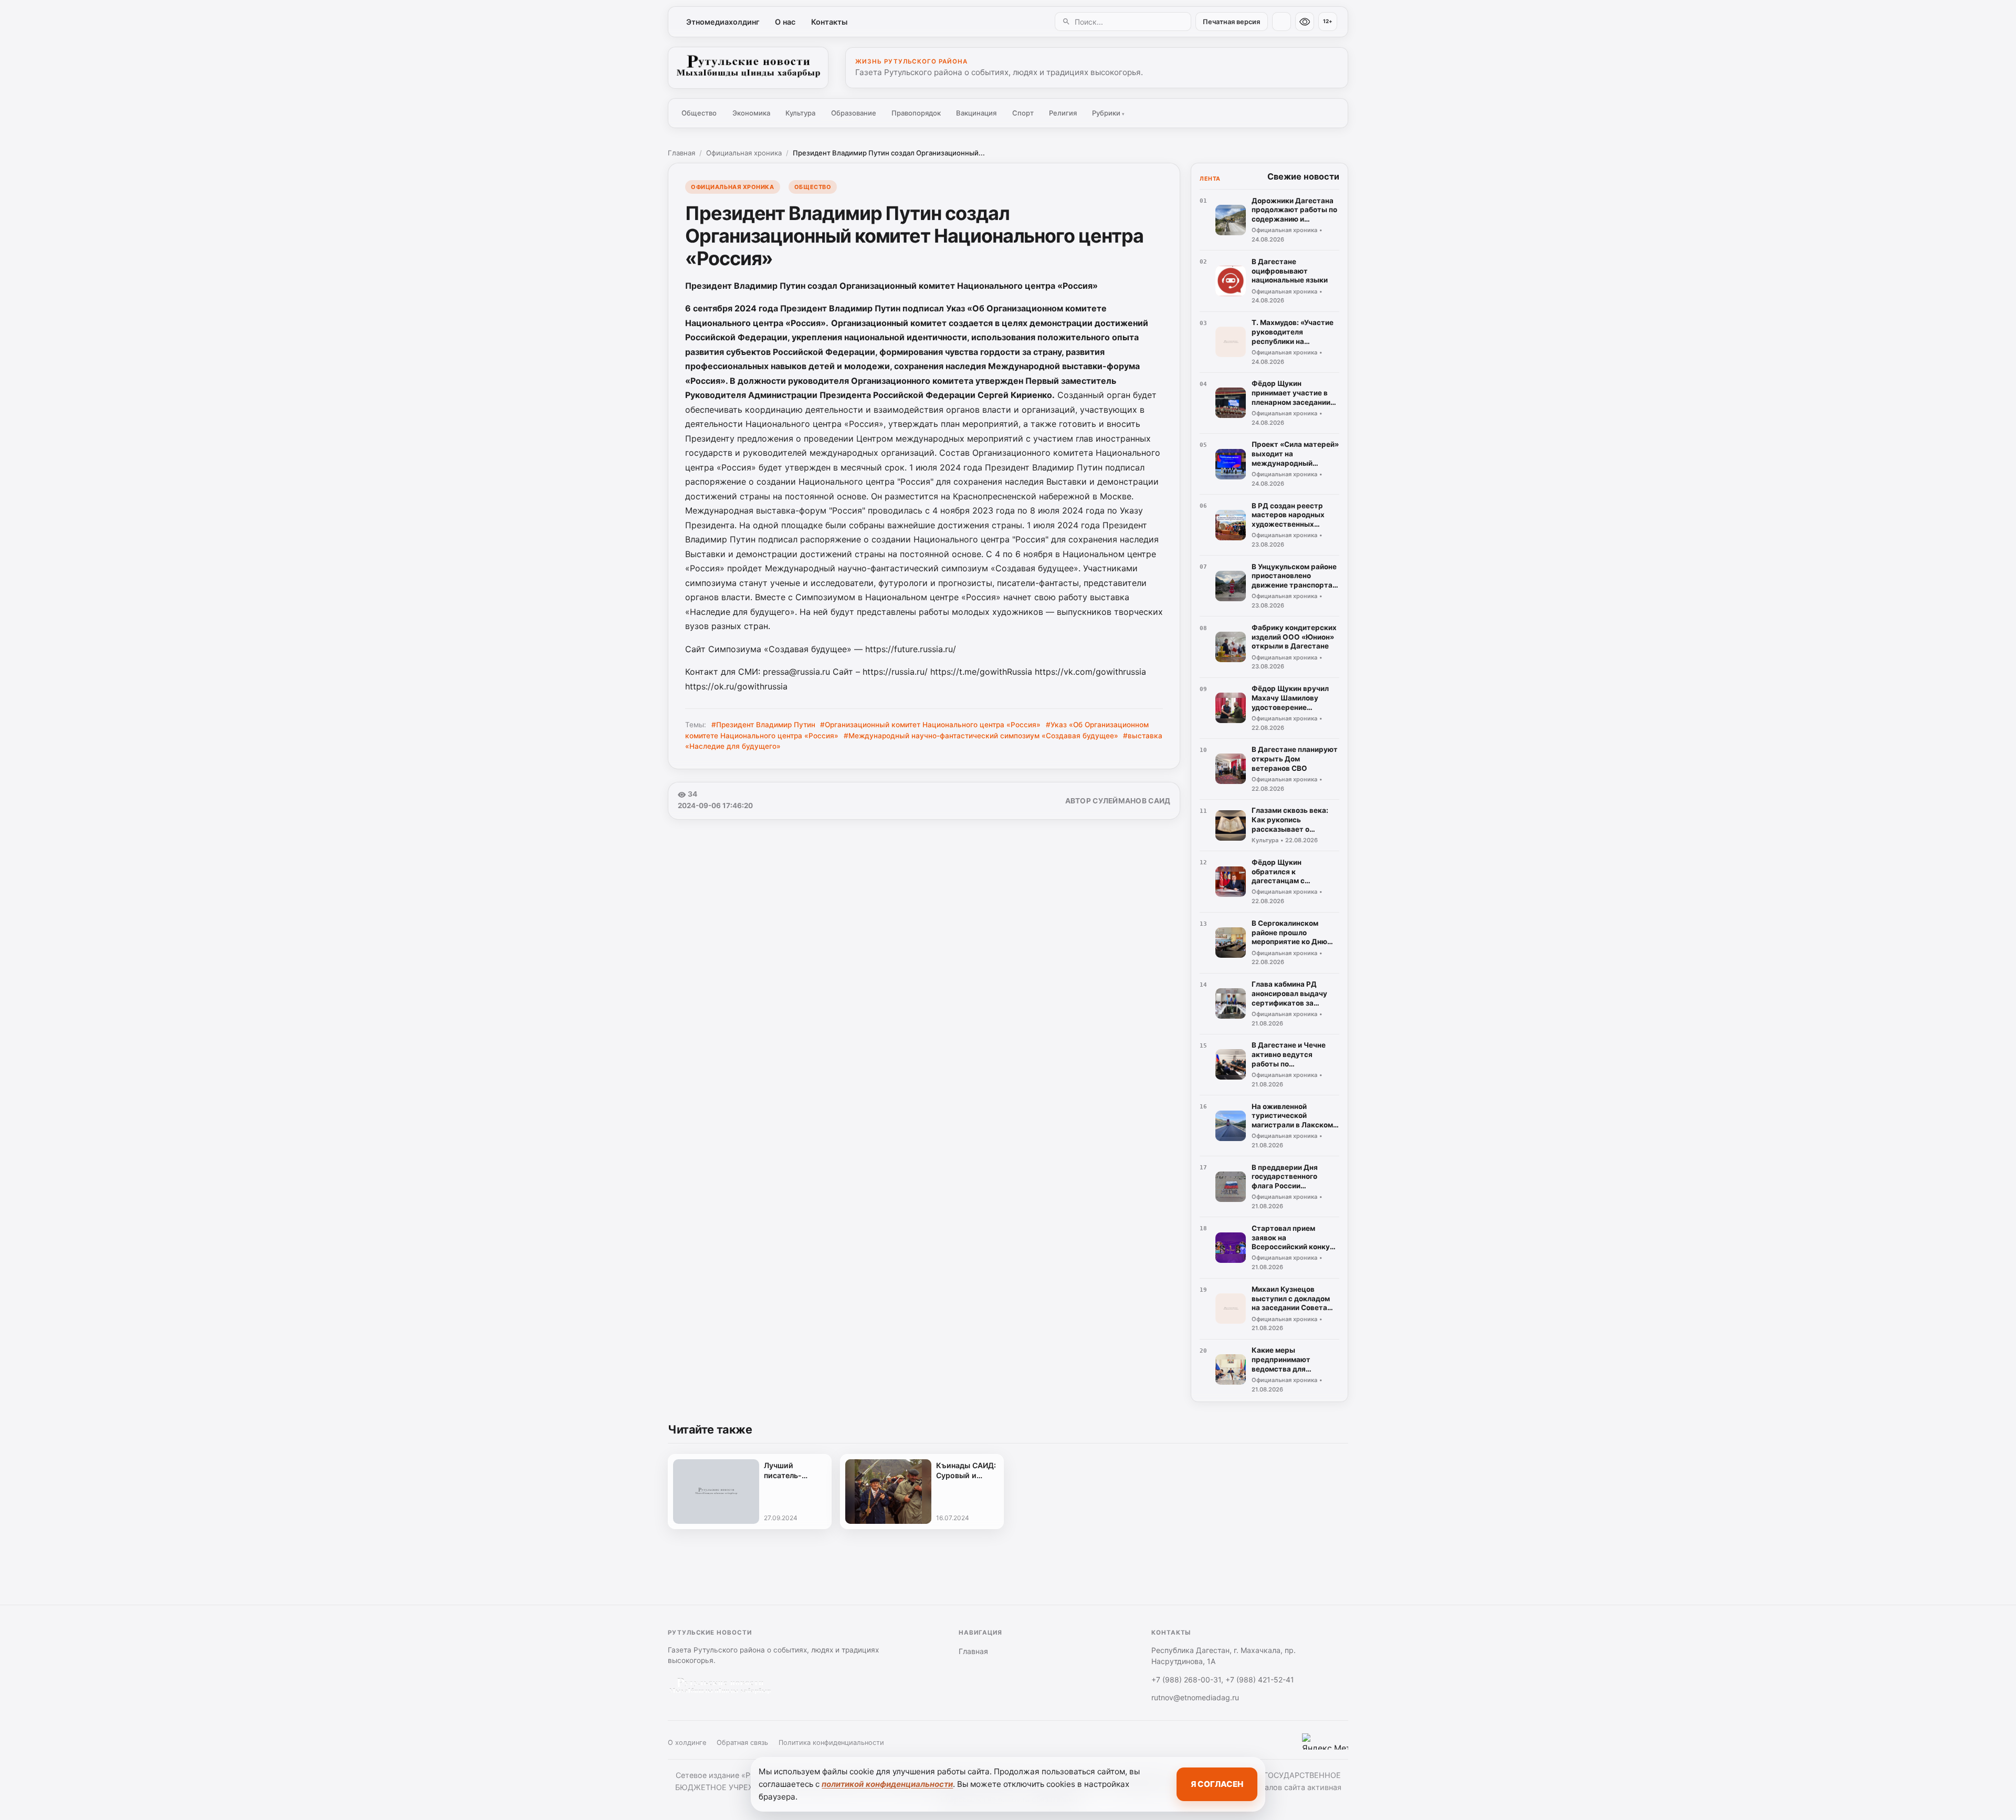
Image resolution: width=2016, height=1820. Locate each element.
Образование (854, 113)
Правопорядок (916, 113)
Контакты (829, 22)
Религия (1063, 113)
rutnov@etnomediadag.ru (1195, 1697)
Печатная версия (1231, 22)
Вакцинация (976, 113)
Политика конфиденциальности (831, 1743)
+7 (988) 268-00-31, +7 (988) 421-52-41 (1223, 1680)
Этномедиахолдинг (723, 22)
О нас (785, 22)
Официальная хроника (744, 153)
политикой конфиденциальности (887, 1784)
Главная (681, 153)
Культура (800, 113)
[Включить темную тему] (1282, 22)
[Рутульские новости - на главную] (748, 68)
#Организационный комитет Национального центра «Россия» (930, 725)
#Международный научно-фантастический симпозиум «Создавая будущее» (981, 736)
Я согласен (1217, 1784)
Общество (699, 113)
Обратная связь (742, 1743)
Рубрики (1108, 113)
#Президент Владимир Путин (763, 725)
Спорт (1023, 113)
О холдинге (687, 1743)
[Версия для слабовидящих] (1305, 22)
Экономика (751, 113)
